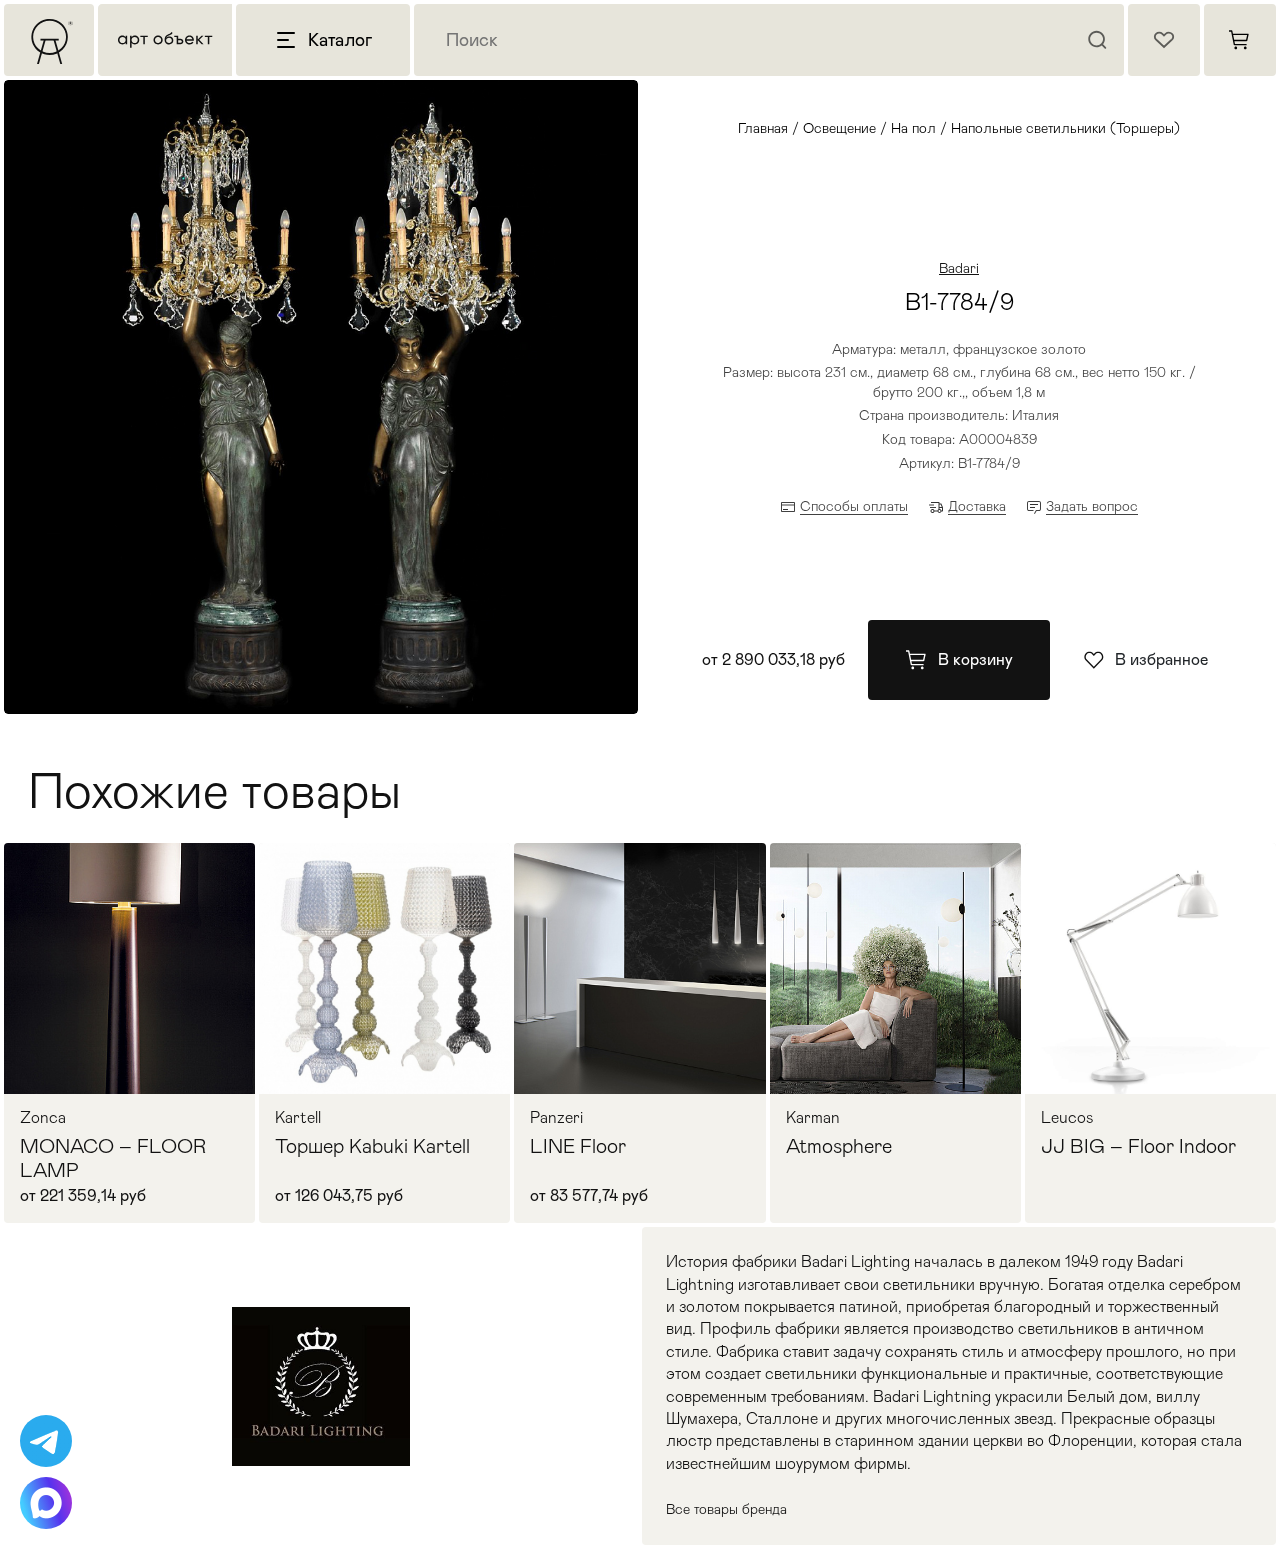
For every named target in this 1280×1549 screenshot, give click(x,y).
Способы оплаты (854, 506)
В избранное (1161, 659)
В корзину (975, 659)
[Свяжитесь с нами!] (46, 1441)
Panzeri (556, 1118)
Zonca (43, 1118)
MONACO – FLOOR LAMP (113, 1158)
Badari (959, 268)
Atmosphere (839, 1146)
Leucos (1067, 1118)
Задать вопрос (1092, 506)
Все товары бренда (726, 1509)
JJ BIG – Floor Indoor (1138, 1146)
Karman (813, 1118)
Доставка (977, 506)
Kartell (298, 1118)
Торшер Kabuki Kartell (372, 1146)
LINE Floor (578, 1146)
